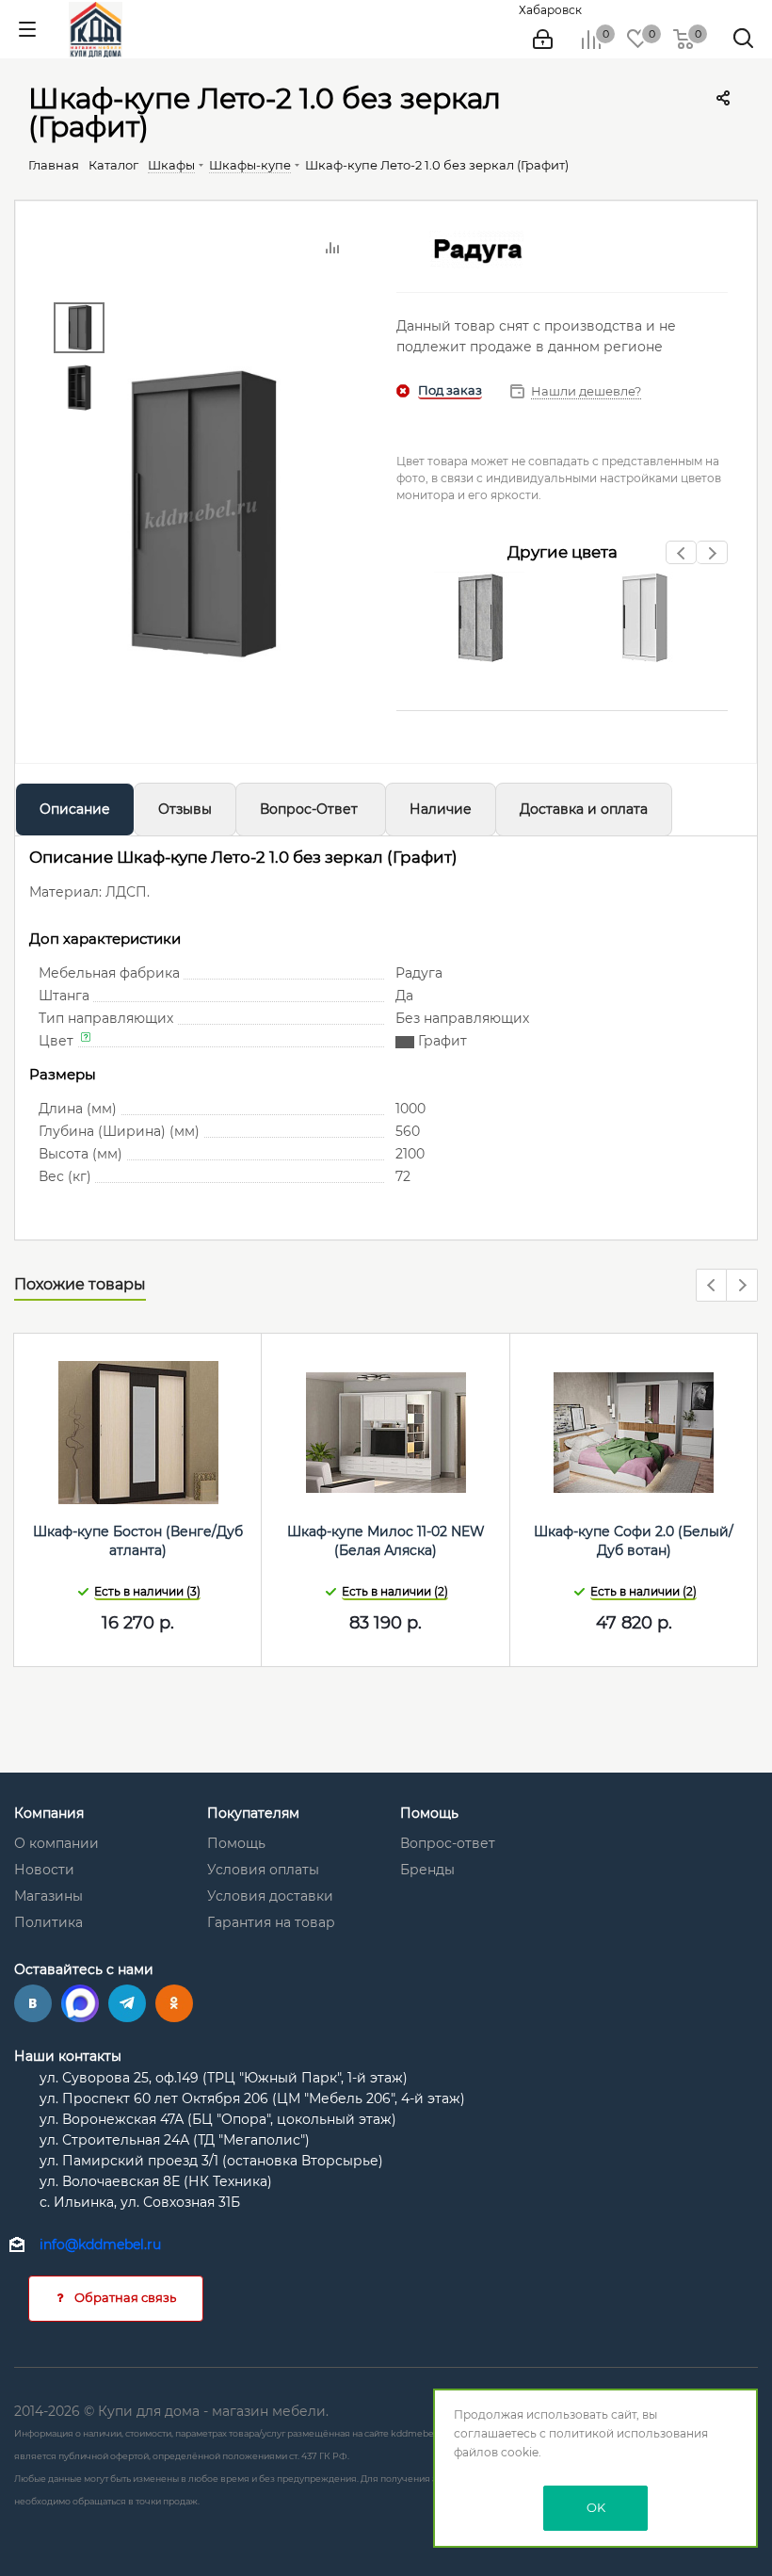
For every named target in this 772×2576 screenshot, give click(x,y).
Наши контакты (68, 2056)
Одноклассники (174, 2003)
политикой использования (628, 2433)
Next (712, 558)
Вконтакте (33, 2003)
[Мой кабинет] (543, 40)
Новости (44, 1870)
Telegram (127, 2003)
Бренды (427, 1870)
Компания (49, 1813)
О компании (56, 1843)
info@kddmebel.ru (100, 2244)
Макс (80, 2003)
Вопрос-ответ (448, 1843)
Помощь (236, 1843)
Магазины (48, 1896)
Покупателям (253, 1813)
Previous (682, 558)
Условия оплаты (263, 1870)
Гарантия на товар (271, 1922)
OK (596, 2507)
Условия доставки (270, 1896)
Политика (48, 1922)
